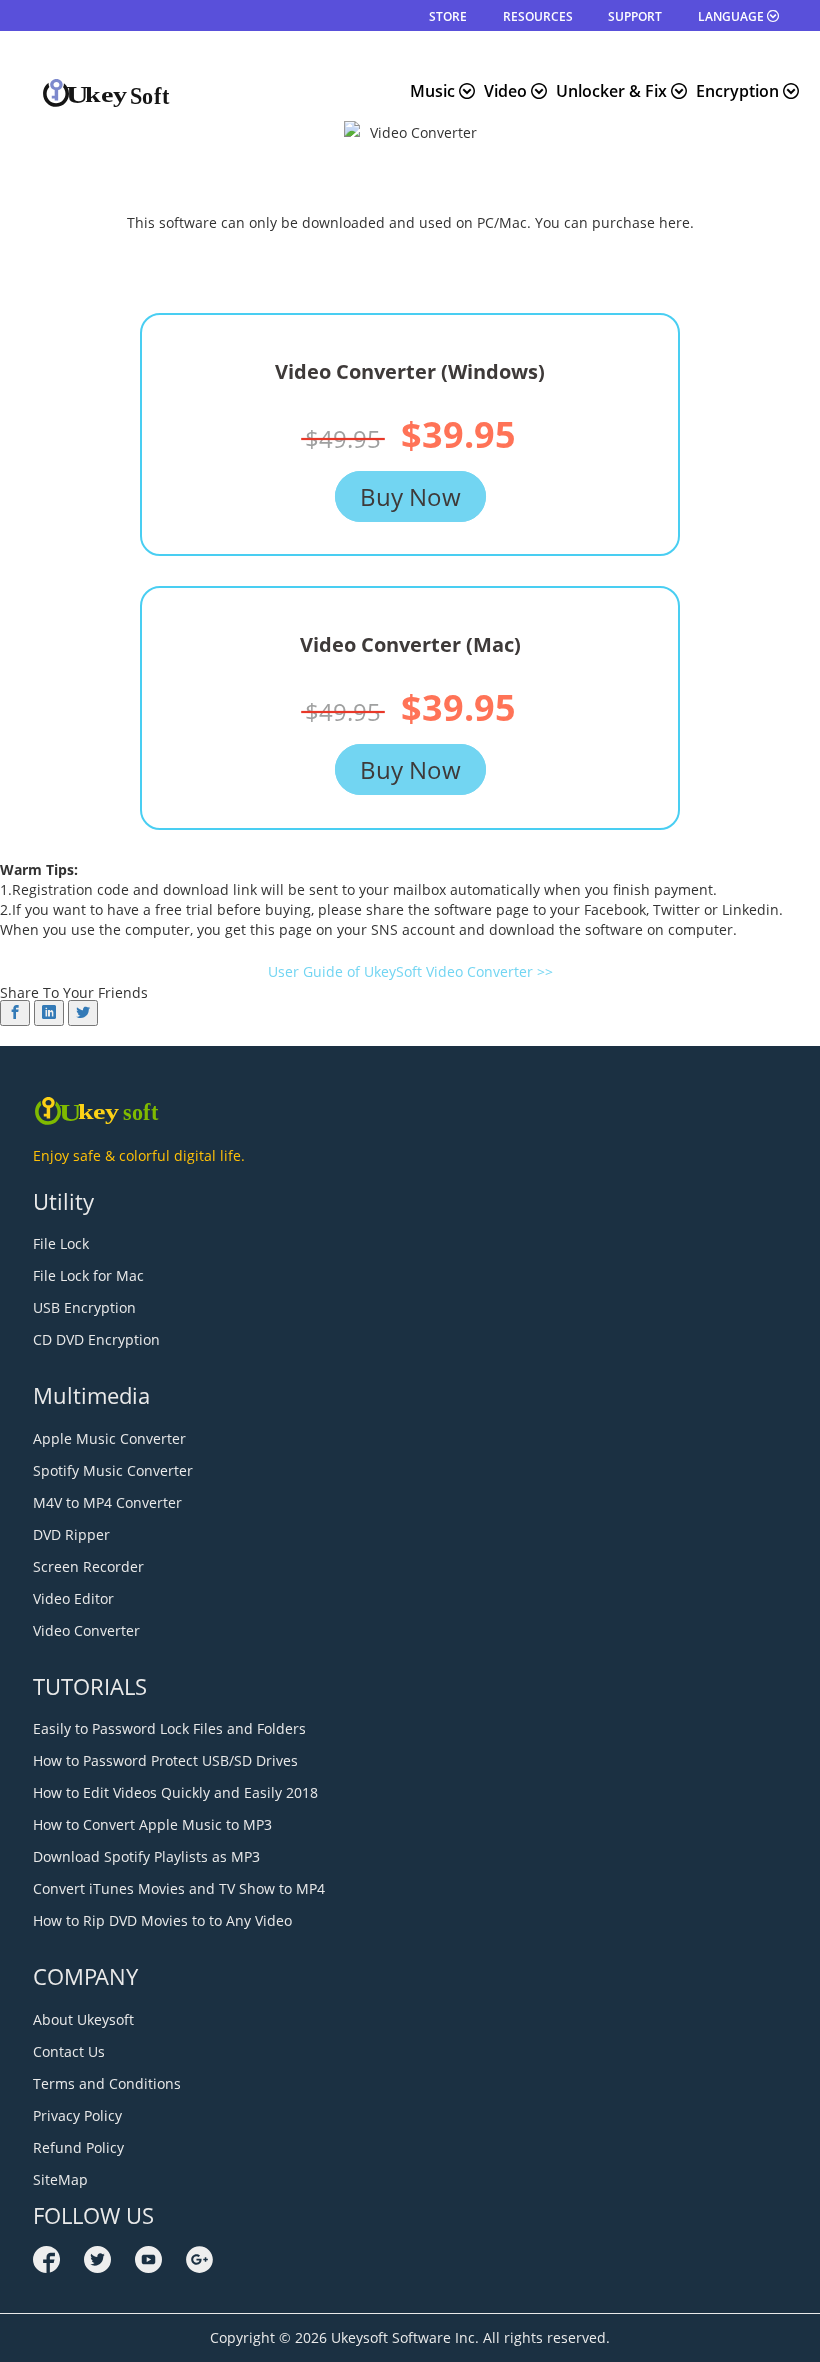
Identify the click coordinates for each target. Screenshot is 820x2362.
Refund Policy (78, 2147)
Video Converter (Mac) (410, 644)
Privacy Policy (77, 2115)
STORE (448, 16)
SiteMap (60, 2179)
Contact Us (69, 2051)
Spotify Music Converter (113, 1470)
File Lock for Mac (88, 1275)
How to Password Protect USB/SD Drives (165, 1760)
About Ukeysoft (83, 2019)
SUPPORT (635, 16)
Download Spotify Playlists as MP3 (146, 1856)
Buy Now (410, 496)
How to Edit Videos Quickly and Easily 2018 (175, 1792)
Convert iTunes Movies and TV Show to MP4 (179, 1888)
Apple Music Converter (109, 1438)
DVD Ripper (71, 1534)
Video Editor (73, 1598)
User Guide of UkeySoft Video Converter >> (410, 971)
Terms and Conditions (107, 2083)
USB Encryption (84, 1307)
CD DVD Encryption (96, 1339)
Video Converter (86, 1630)
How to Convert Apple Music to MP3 (152, 1824)
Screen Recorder (88, 1566)
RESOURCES (538, 16)
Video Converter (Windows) (410, 371)
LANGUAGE (732, 16)
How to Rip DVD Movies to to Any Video (162, 1920)
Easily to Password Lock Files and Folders (169, 1728)
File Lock (61, 1243)
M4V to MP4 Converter (107, 1502)
